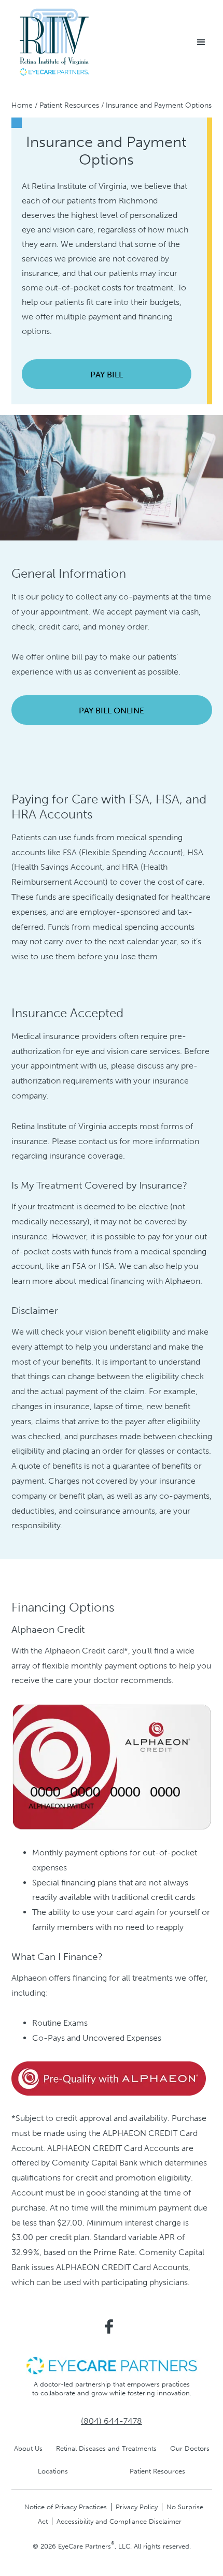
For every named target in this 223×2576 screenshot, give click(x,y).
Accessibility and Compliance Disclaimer (119, 2521)
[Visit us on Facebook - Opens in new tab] (109, 2326)
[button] (201, 42)
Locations (53, 2471)
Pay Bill (107, 375)
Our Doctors (190, 2448)
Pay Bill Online (112, 711)
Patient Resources (69, 105)
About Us (28, 2448)
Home (22, 105)
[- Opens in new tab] (109, 2079)
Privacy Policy (137, 2507)
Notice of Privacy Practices (66, 2507)
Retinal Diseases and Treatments (106, 2448)
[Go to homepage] (54, 42)
